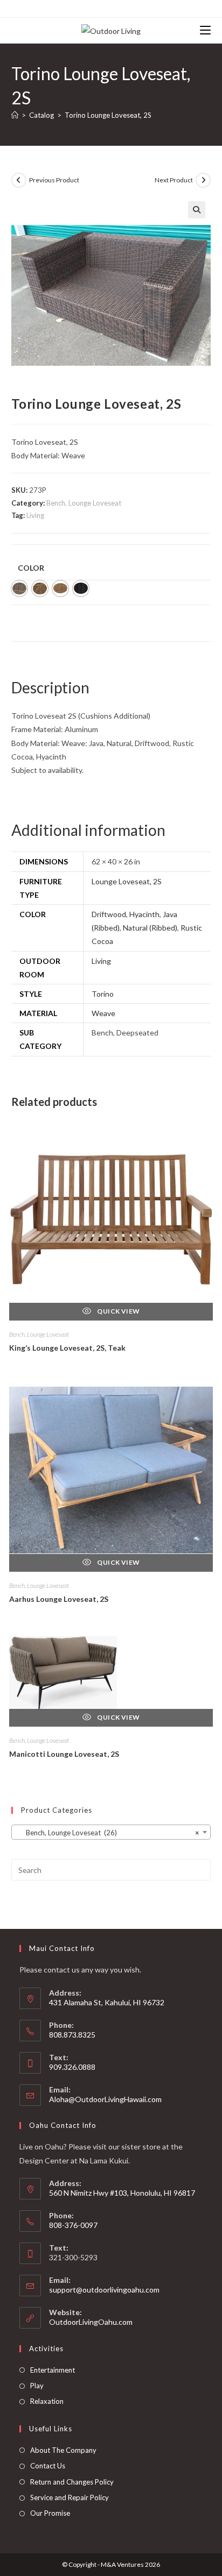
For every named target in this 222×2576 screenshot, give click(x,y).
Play (37, 2386)
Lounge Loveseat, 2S (127, 881)
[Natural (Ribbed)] (60, 588)
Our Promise (50, 2513)
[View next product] (203, 180)
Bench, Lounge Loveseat (84, 503)
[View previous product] (19, 180)
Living (35, 515)
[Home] (15, 115)
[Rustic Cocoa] (81, 588)
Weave (103, 1013)
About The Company (63, 2450)
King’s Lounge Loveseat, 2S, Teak (67, 1348)
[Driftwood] (19, 588)
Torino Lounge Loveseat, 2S (108, 115)
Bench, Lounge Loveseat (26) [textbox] (108, 1833)
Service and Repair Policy (70, 2497)
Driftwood (109, 914)
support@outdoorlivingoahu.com (104, 2290)
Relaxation (47, 2401)
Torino (103, 994)
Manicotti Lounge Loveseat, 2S (64, 1754)
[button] (197, 210)
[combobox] (111, 1832)
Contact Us (48, 2466)
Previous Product (54, 180)
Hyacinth (144, 914)
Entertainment (53, 2370)
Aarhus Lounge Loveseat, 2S (59, 1599)
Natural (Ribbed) (150, 928)
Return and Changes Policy (72, 2482)
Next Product (174, 180)
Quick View (118, 1311)
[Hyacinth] (40, 588)
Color (31, 568)
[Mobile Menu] (205, 30)
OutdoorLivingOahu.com (91, 2322)
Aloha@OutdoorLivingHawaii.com (105, 2099)
